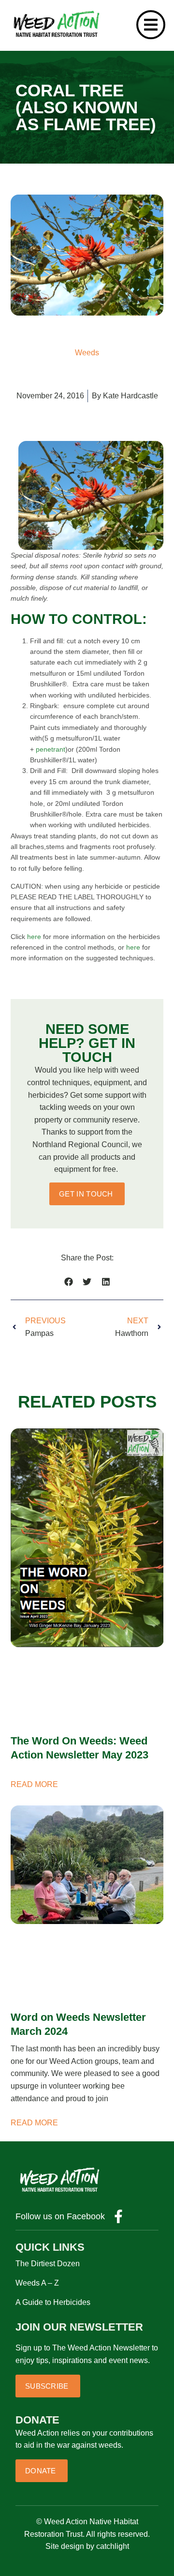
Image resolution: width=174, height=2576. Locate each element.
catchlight (113, 2546)
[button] (68, 1282)
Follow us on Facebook (60, 2216)
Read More (34, 1784)
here (35, 937)
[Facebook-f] (118, 2216)
